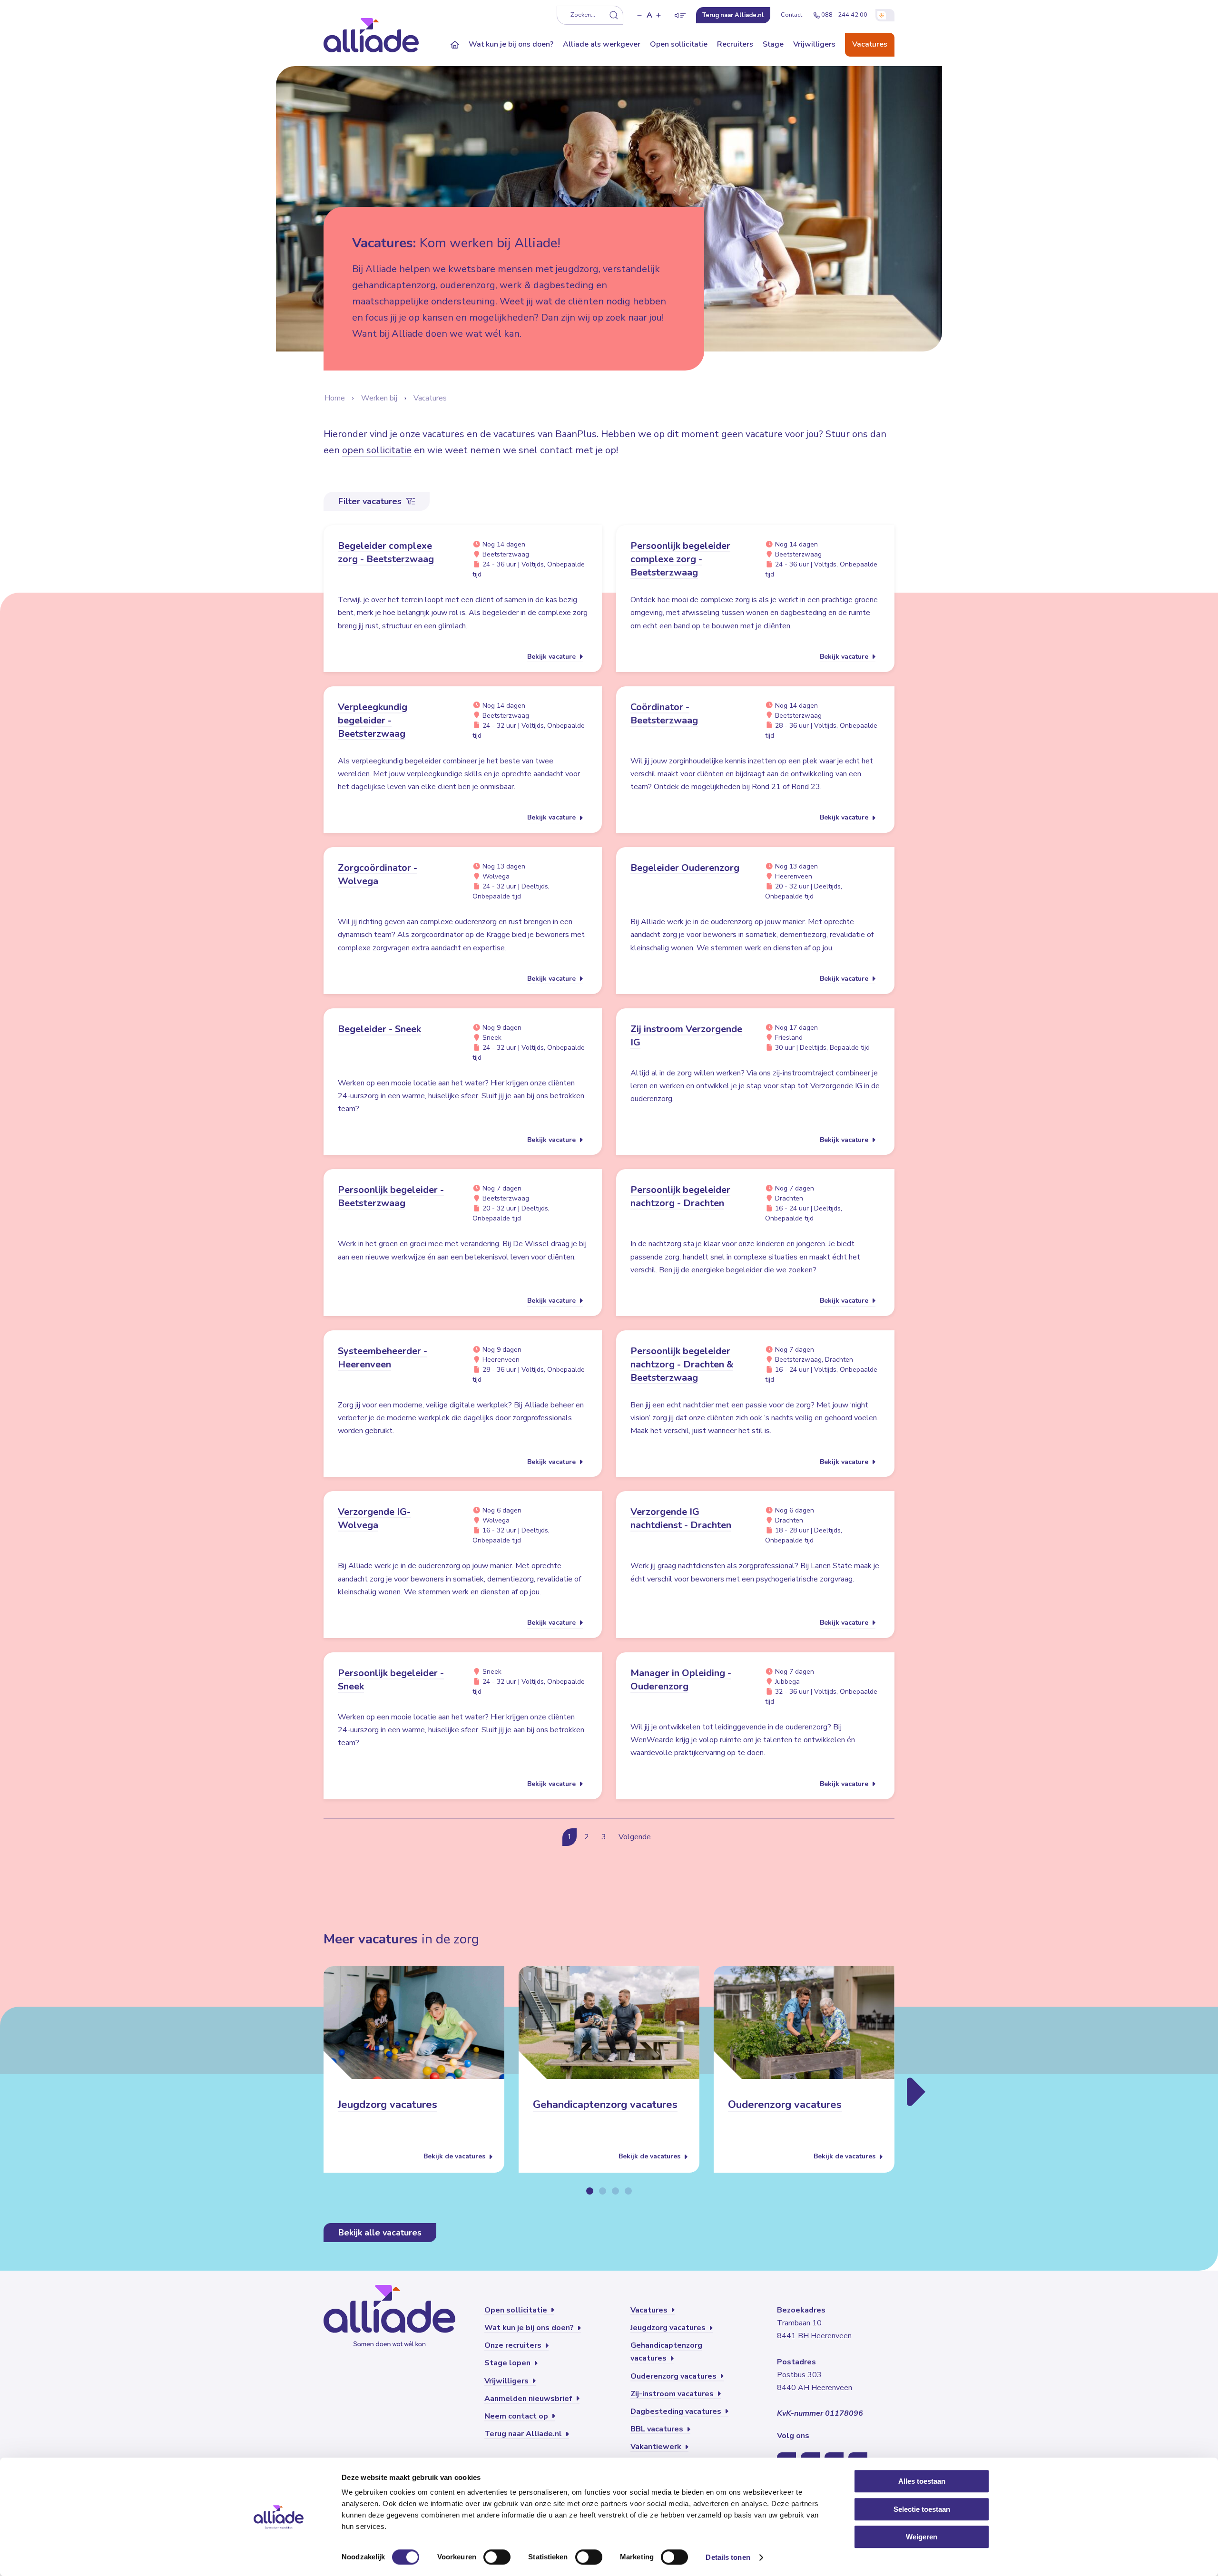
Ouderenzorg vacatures (785, 2105)
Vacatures (870, 44)
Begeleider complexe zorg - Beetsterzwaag (386, 552)
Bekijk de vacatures (455, 2157)
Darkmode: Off (885, 15)
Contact (791, 15)
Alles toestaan (922, 2481)
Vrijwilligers (814, 44)
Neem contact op (517, 2416)
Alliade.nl (733, 15)
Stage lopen (508, 2363)
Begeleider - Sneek (379, 1029)
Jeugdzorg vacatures (388, 2105)
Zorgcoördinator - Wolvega (378, 874)
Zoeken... (583, 15)
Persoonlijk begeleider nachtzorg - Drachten (680, 1196)
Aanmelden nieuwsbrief (529, 2399)
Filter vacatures (371, 501)
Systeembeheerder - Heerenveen (383, 1358)
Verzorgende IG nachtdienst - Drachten (681, 1518)
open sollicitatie (377, 450)
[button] (639, 15)
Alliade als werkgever (602, 44)
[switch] (497, 2557)
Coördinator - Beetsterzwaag (664, 714)
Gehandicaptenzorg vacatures (605, 2105)
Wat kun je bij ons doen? (511, 44)
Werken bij (379, 398)
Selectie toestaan (922, 2509)
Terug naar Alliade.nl (524, 2434)
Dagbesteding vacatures (677, 2411)
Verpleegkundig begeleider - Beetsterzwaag (373, 720)
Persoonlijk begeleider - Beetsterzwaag (391, 1196)
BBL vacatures (658, 2429)
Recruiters (735, 44)
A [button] (649, 15)
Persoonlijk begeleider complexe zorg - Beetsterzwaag (680, 559)
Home (335, 398)
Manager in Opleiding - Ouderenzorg (681, 1680)
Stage (773, 44)
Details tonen (728, 2557)
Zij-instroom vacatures (673, 2394)
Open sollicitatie (679, 44)
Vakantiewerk (657, 2447)
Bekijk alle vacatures (380, 2233)
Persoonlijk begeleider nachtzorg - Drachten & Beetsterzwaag (682, 1364)
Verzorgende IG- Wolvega (374, 1518)
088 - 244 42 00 (844, 15)
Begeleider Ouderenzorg (685, 868)
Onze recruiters (514, 2345)
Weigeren (922, 2537)
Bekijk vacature (552, 657)
